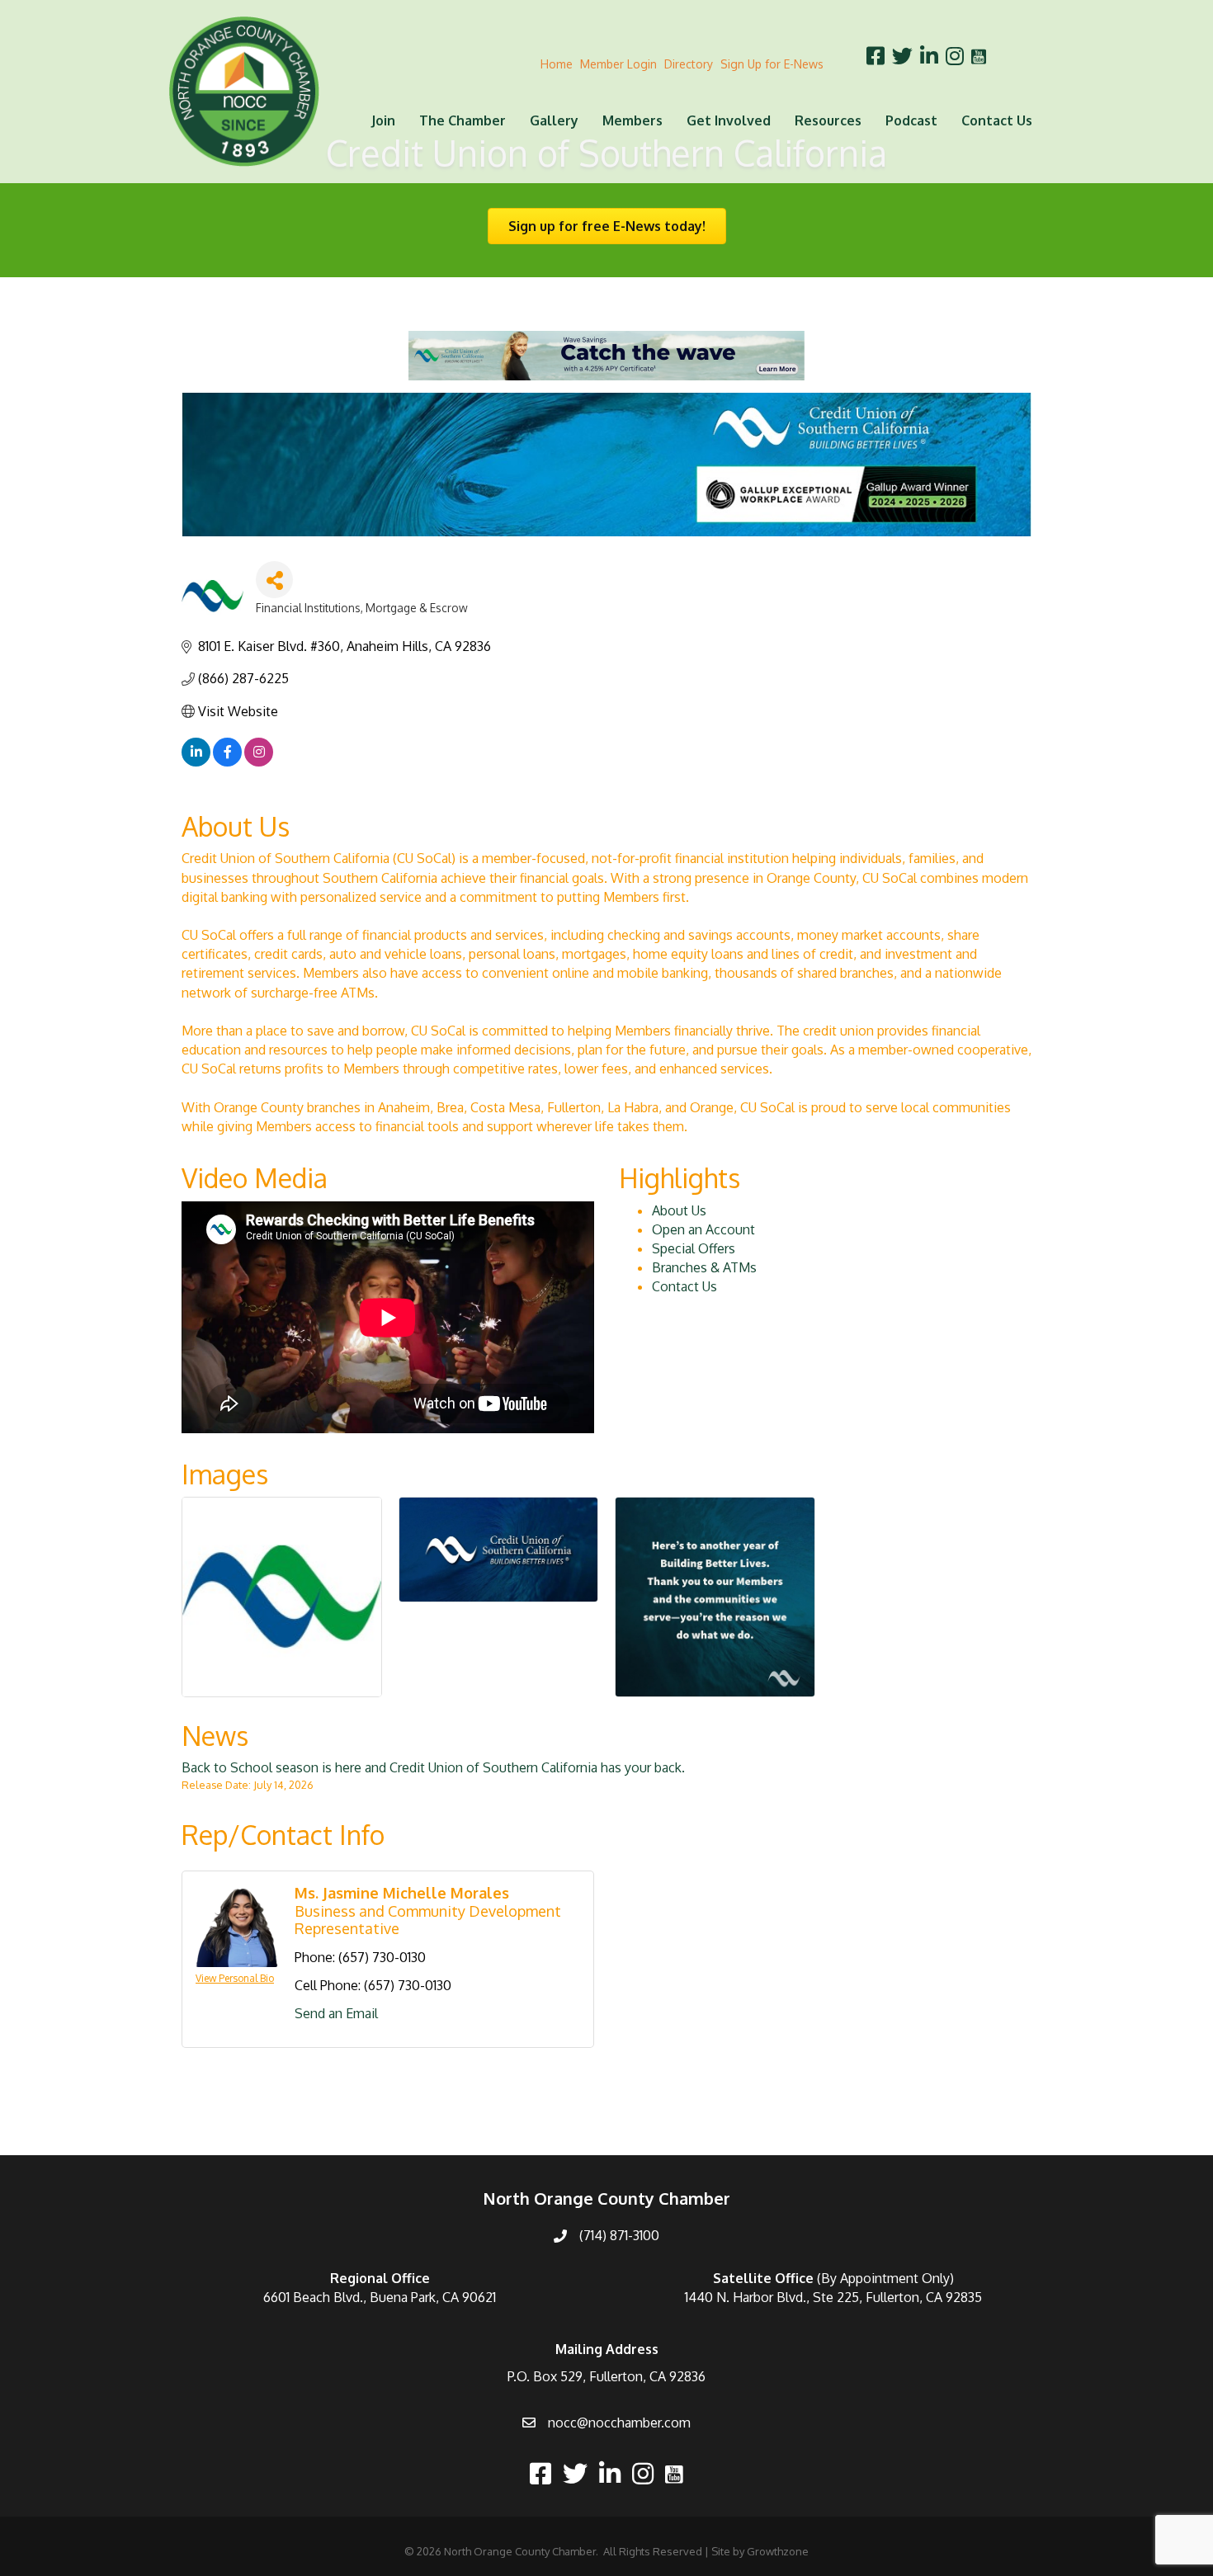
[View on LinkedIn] (196, 762)
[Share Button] (274, 580)
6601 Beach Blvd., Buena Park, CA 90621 (380, 2297)
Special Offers (694, 1248)
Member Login (618, 64)
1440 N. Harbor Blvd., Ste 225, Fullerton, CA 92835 (833, 2297)
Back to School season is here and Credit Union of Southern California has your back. (433, 1767)
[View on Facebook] (227, 762)
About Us (679, 1210)
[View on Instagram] (259, 762)
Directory (689, 64)
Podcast (911, 120)
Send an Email (336, 2013)
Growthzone (778, 2551)
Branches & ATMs (704, 1267)
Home (557, 64)
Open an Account (703, 1229)
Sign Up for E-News (772, 64)
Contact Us (997, 120)
